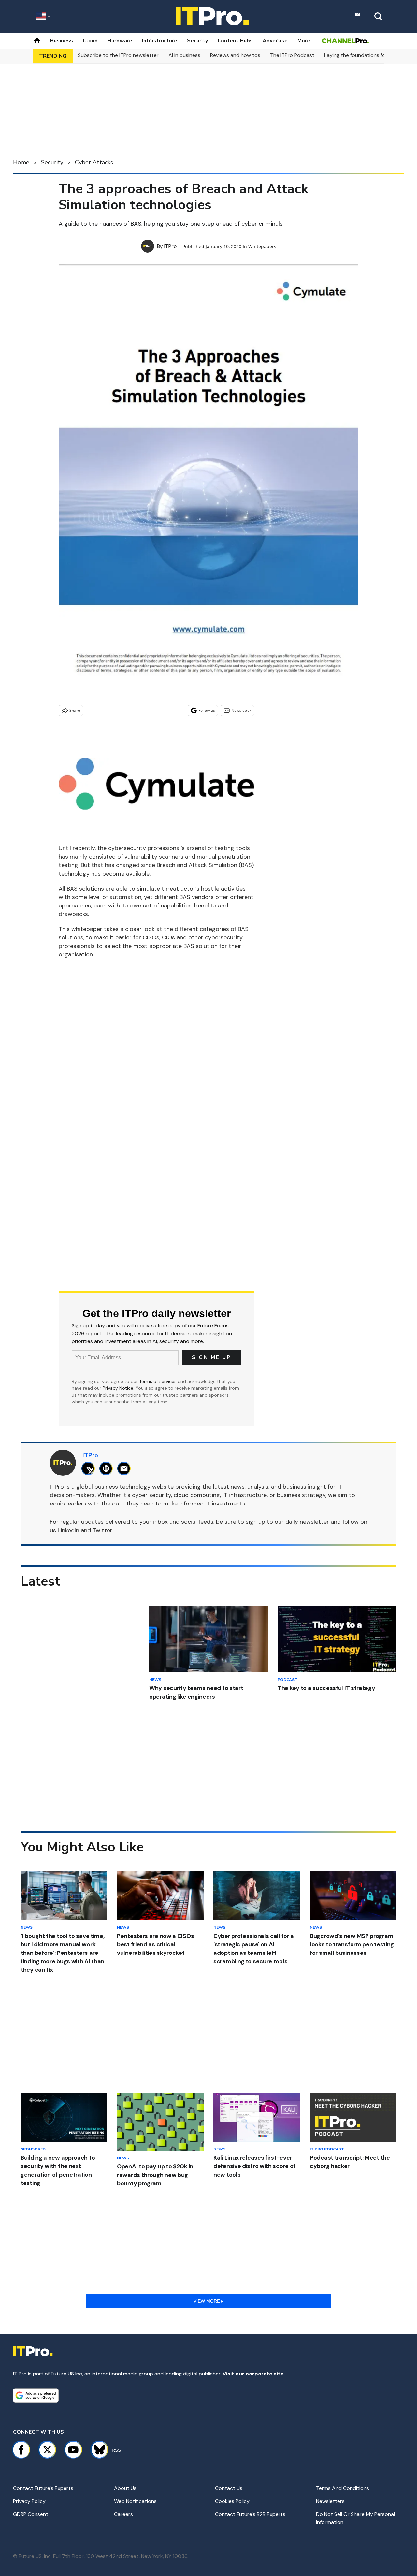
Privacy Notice (118, 1388)
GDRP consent (31, 2514)
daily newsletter (307, 1522)
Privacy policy (29, 2501)
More (304, 41)
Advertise (275, 41)
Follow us (207, 710)
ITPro (170, 246)
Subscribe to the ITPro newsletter (118, 55)
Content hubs (235, 41)
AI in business (184, 55)
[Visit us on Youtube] (73, 2450)
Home (21, 162)
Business (62, 41)
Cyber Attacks (94, 162)
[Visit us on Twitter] (47, 2450)
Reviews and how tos (235, 55)
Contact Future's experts (43, 2488)
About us (125, 2488)
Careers (123, 2514)
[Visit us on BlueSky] (97, 2450)
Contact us (229, 2488)
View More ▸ (208, 2301)
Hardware (120, 41)
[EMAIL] (126, 1468)
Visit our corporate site (253, 2374)
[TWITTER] (90, 1468)
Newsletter (241, 710)
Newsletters (330, 2501)
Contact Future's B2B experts (250, 2514)
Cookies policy (232, 2501)
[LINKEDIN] (108, 1468)
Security (197, 41)
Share (75, 710)
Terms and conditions (343, 2488)
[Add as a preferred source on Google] (36, 2395)
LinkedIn (68, 1530)
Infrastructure (160, 41)
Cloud (90, 41)
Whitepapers (262, 246)
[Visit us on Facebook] (21, 2450)
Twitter (102, 1530)
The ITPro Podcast (292, 55)
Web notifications (135, 2501)
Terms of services (158, 1381)
